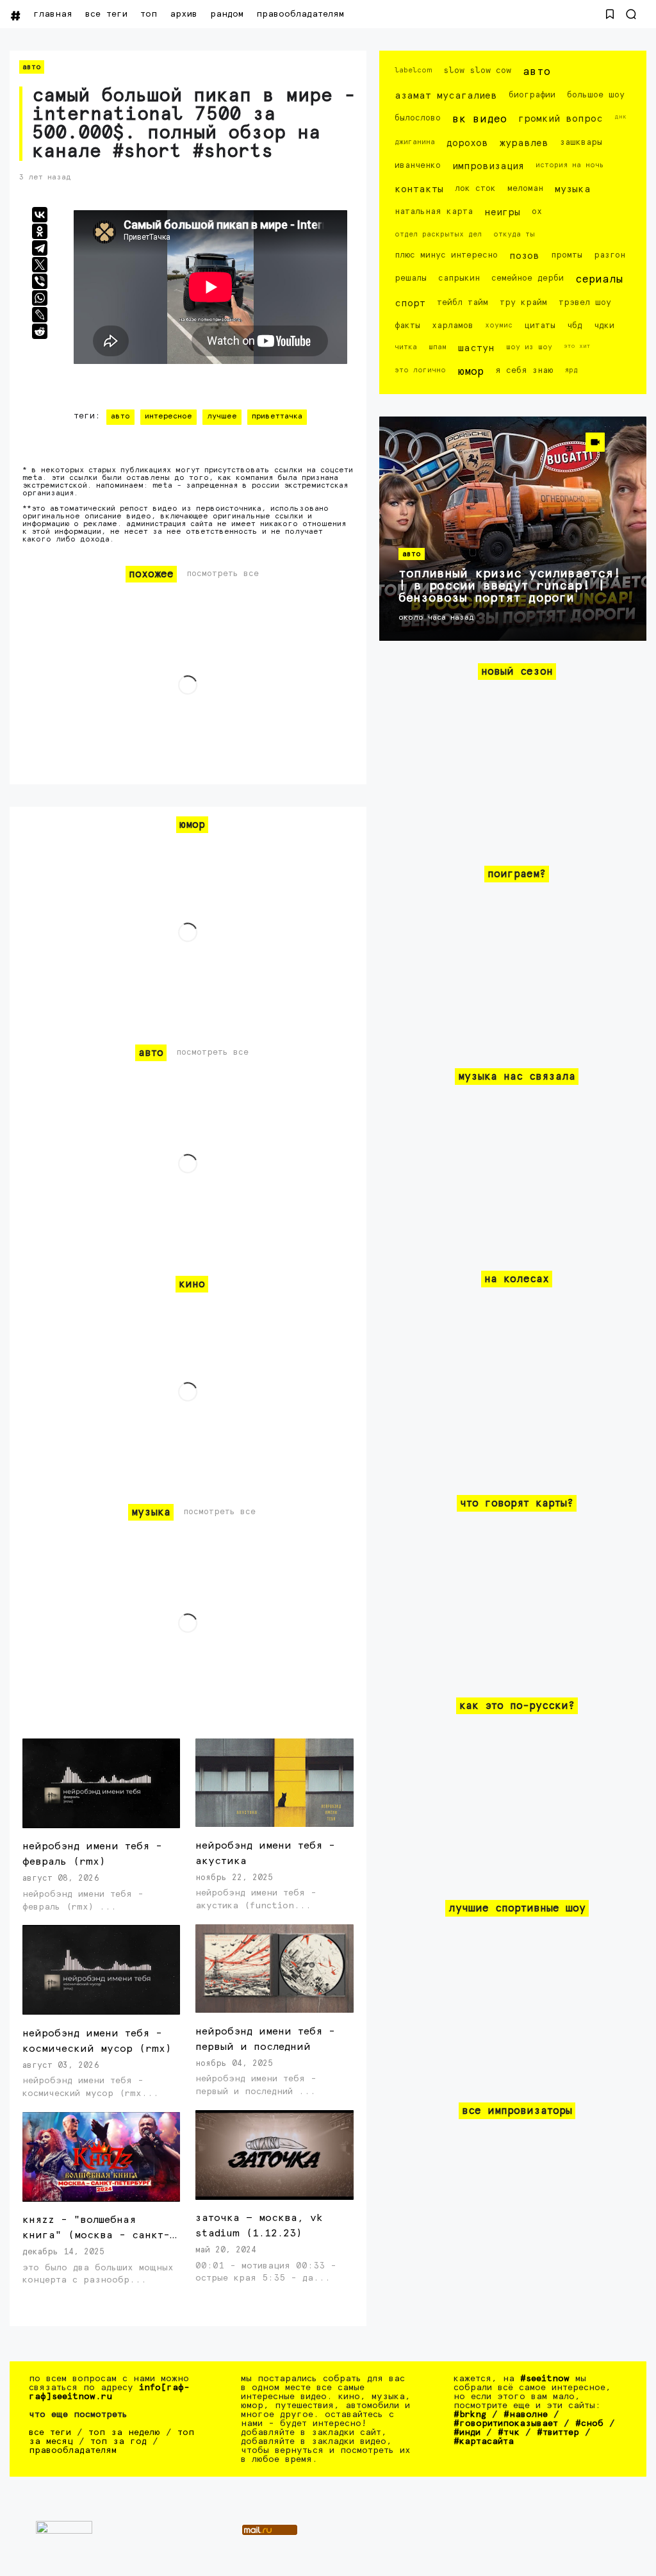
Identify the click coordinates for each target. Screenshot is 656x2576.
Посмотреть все (223, 574)
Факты (407, 326)
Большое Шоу (596, 95)
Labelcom (413, 70)
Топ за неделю (124, 2432)
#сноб (589, 2423)
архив (184, 14)
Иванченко (418, 166)
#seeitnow (545, 2379)
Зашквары (581, 143)
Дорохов (467, 143)
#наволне (526, 2415)
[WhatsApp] (40, 298)
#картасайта (484, 2441)
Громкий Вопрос (561, 119)
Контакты (419, 189)
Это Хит (577, 346)
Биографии (532, 95)
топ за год (119, 2441)
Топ (149, 14)
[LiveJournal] (40, 315)
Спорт (410, 303)
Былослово (418, 118)
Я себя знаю (524, 371)
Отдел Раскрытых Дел (438, 234)
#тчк (509, 2432)
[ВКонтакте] (40, 215)
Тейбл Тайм (463, 303)
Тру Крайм (523, 303)
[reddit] (40, 331)
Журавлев (524, 143)
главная (53, 14)
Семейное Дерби (528, 278)
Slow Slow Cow (477, 71)
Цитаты (540, 326)
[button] (610, 14)
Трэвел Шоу (585, 303)
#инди (467, 2432)
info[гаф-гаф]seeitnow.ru (109, 2392)
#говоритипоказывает (506, 2423)
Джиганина (415, 142)
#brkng (470, 2415)
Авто (32, 67)
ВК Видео (480, 120)
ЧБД (575, 326)
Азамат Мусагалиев (446, 96)
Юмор (471, 372)
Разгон (610, 255)
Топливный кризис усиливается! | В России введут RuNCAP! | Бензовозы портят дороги (510, 586)
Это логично (420, 370)
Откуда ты (514, 234)
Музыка (573, 189)
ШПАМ (438, 347)
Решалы (411, 278)
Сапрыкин (459, 278)
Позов (524, 256)
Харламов (453, 326)
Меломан (525, 189)
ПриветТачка (277, 417)
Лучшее (222, 417)
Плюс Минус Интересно (446, 255)
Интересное (168, 417)
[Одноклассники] (40, 231)
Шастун (476, 348)
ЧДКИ (604, 326)
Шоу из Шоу (529, 347)
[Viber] (40, 281)
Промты (567, 255)
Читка (406, 347)
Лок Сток (475, 189)
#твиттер (558, 2432)
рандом (227, 14)
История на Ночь (570, 165)
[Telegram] (40, 248)
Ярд (571, 370)
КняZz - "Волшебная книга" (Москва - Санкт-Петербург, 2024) (96, 2235)
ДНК (620, 117)
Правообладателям (300, 14)
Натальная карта (434, 212)
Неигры (502, 212)
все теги (106, 14)
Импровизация (488, 166)
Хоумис (499, 325)
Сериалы (599, 280)
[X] (40, 265)
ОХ (537, 212)
